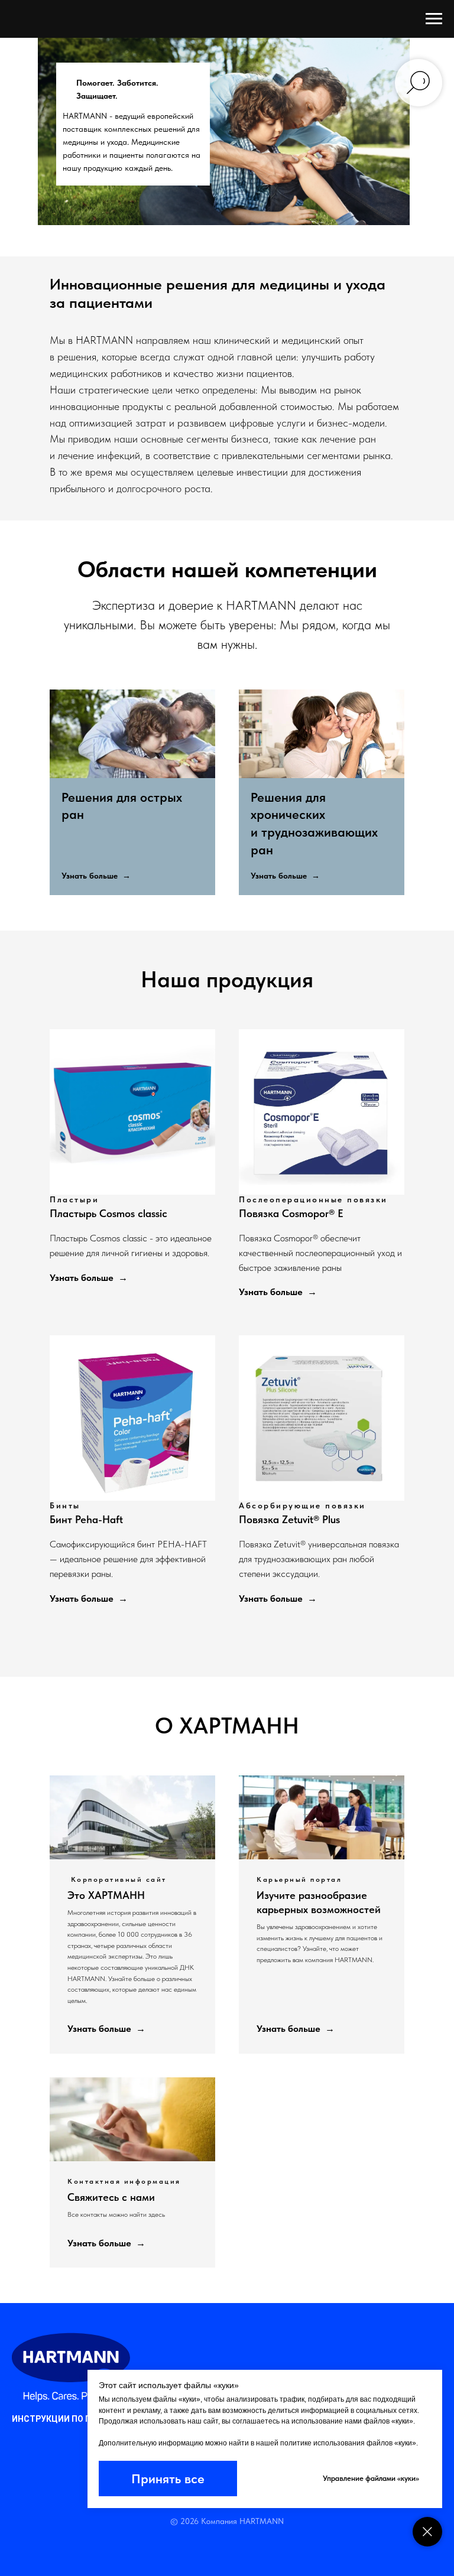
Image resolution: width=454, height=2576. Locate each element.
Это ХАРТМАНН (106, 1895)
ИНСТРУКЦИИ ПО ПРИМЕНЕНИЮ (78, 2419)
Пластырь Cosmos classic (108, 1213)
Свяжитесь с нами (111, 2197)
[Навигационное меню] (434, 19)
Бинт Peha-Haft (86, 1519)
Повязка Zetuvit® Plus (289, 1519)
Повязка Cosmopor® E (291, 1213)
